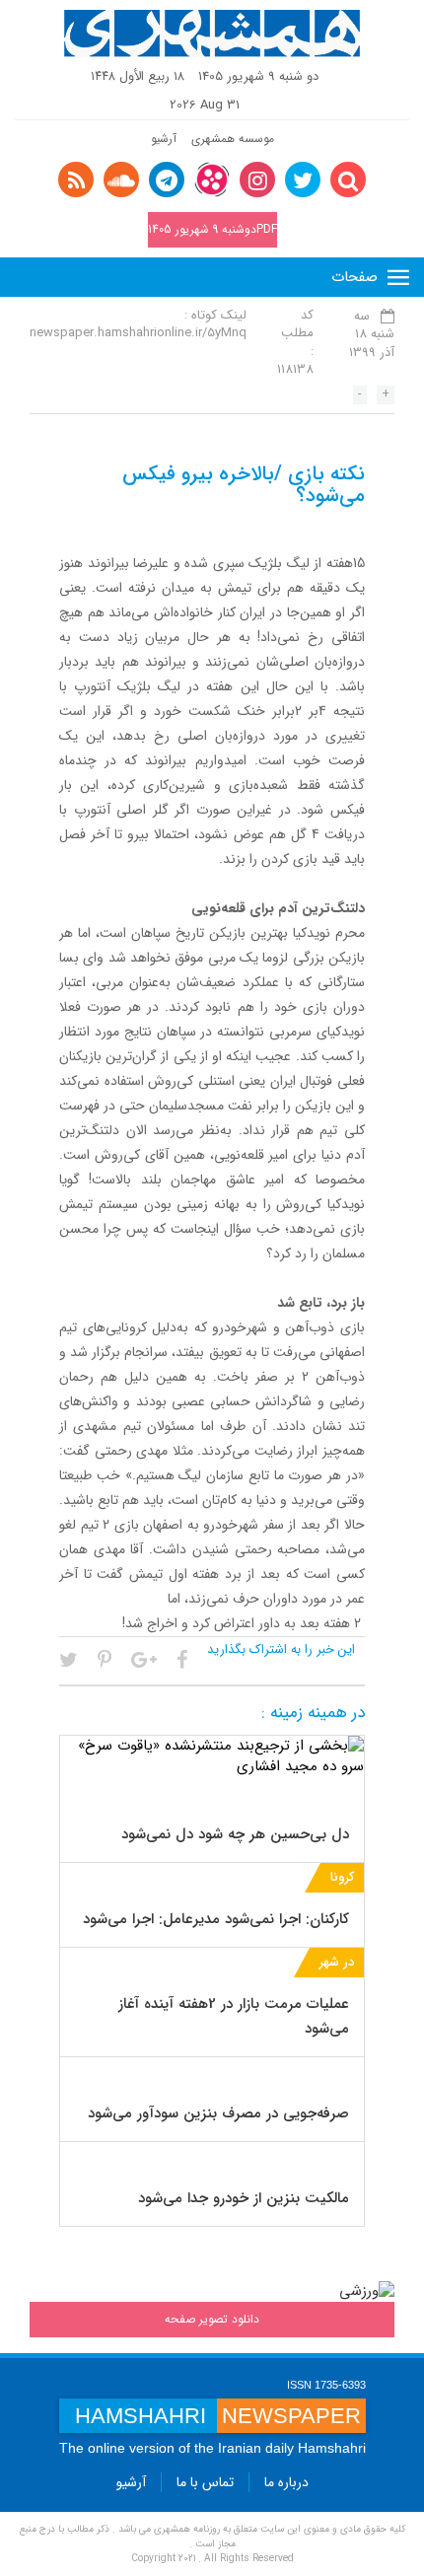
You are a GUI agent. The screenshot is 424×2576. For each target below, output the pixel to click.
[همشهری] (212, 34)
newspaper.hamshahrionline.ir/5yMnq (138, 333)
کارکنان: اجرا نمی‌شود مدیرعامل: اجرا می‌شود (216, 1919)
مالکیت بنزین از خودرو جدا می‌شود (244, 2198)
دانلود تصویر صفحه (212, 2319)
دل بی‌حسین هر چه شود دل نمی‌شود (235, 1834)
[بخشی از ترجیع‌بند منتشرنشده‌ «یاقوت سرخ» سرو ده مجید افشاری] (212, 1756)
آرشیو (164, 139)
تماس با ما (205, 2482)
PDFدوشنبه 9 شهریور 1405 (212, 229)
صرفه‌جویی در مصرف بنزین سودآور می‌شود (218, 2113)
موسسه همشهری (233, 139)
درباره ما (286, 2482)
